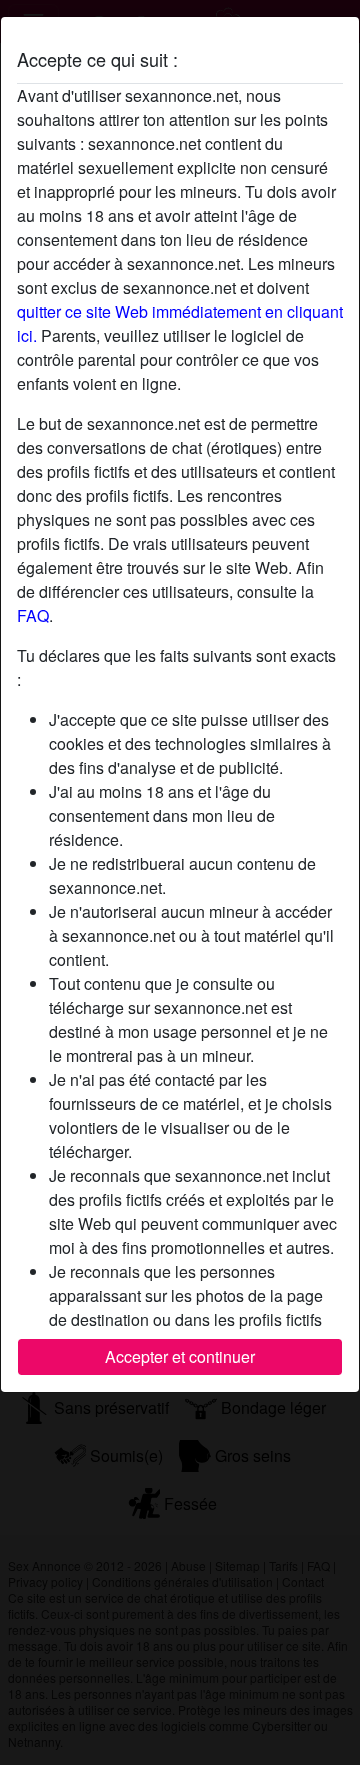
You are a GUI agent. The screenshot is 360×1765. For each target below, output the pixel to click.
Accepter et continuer (180, 1356)
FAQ (33, 615)
